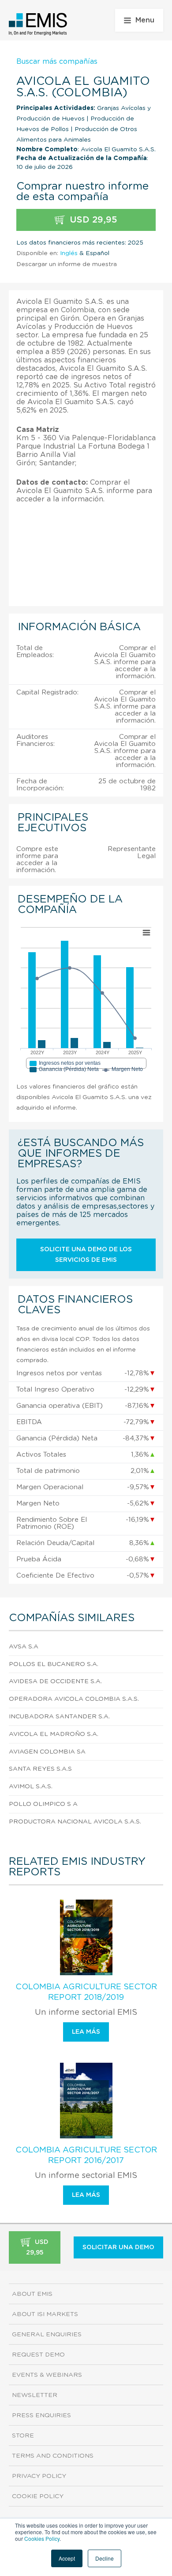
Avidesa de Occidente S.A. (55, 1681)
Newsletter (35, 2395)
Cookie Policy (38, 2496)
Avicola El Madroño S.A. (54, 1734)
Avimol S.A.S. (31, 1787)
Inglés (69, 253)
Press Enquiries (41, 2415)
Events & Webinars (47, 2375)
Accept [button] (67, 2558)
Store (23, 2436)
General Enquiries (47, 2335)
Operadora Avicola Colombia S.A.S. (74, 1699)
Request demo (38, 2355)
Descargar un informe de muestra (67, 264)
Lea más (86, 2032)
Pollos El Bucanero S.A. (54, 1664)
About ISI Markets (45, 2314)
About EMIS (32, 2294)
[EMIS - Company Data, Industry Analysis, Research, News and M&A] (38, 24)
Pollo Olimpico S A (43, 1804)
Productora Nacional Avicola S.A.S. (75, 1822)
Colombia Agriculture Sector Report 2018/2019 (86, 1992)
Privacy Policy (39, 2476)
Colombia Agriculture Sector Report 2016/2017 (86, 2156)
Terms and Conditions (53, 2456)
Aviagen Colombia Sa (47, 1752)
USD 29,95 (92, 220)
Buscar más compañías (57, 62)
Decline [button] (105, 2558)
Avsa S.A (24, 1647)
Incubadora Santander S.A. (59, 1717)
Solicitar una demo (118, 2247)
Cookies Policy (42, 2538)
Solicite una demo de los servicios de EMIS (86, 1255)
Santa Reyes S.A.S (40, 1769)
